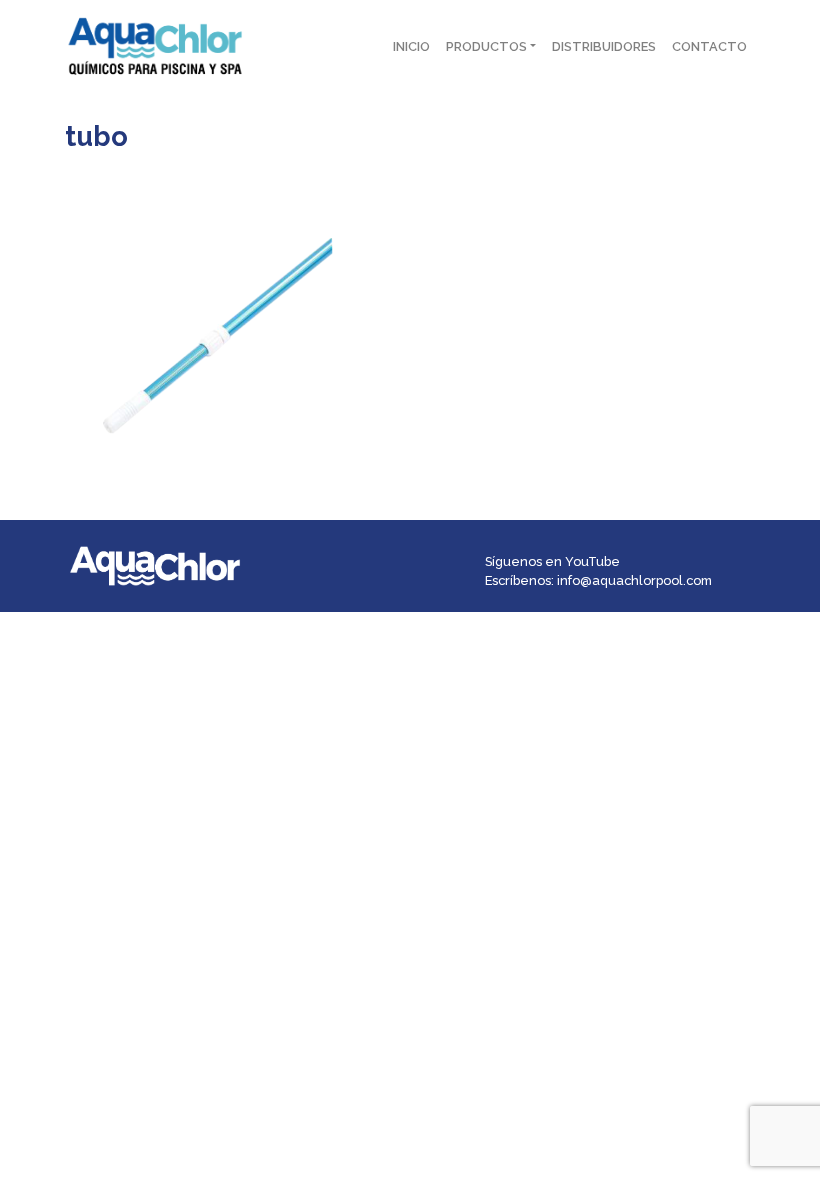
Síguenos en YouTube (552, 561)
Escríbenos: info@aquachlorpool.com (598, 580)
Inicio (411, 46)
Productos (486, 46)
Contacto (709, 46)
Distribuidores (604, 46)
